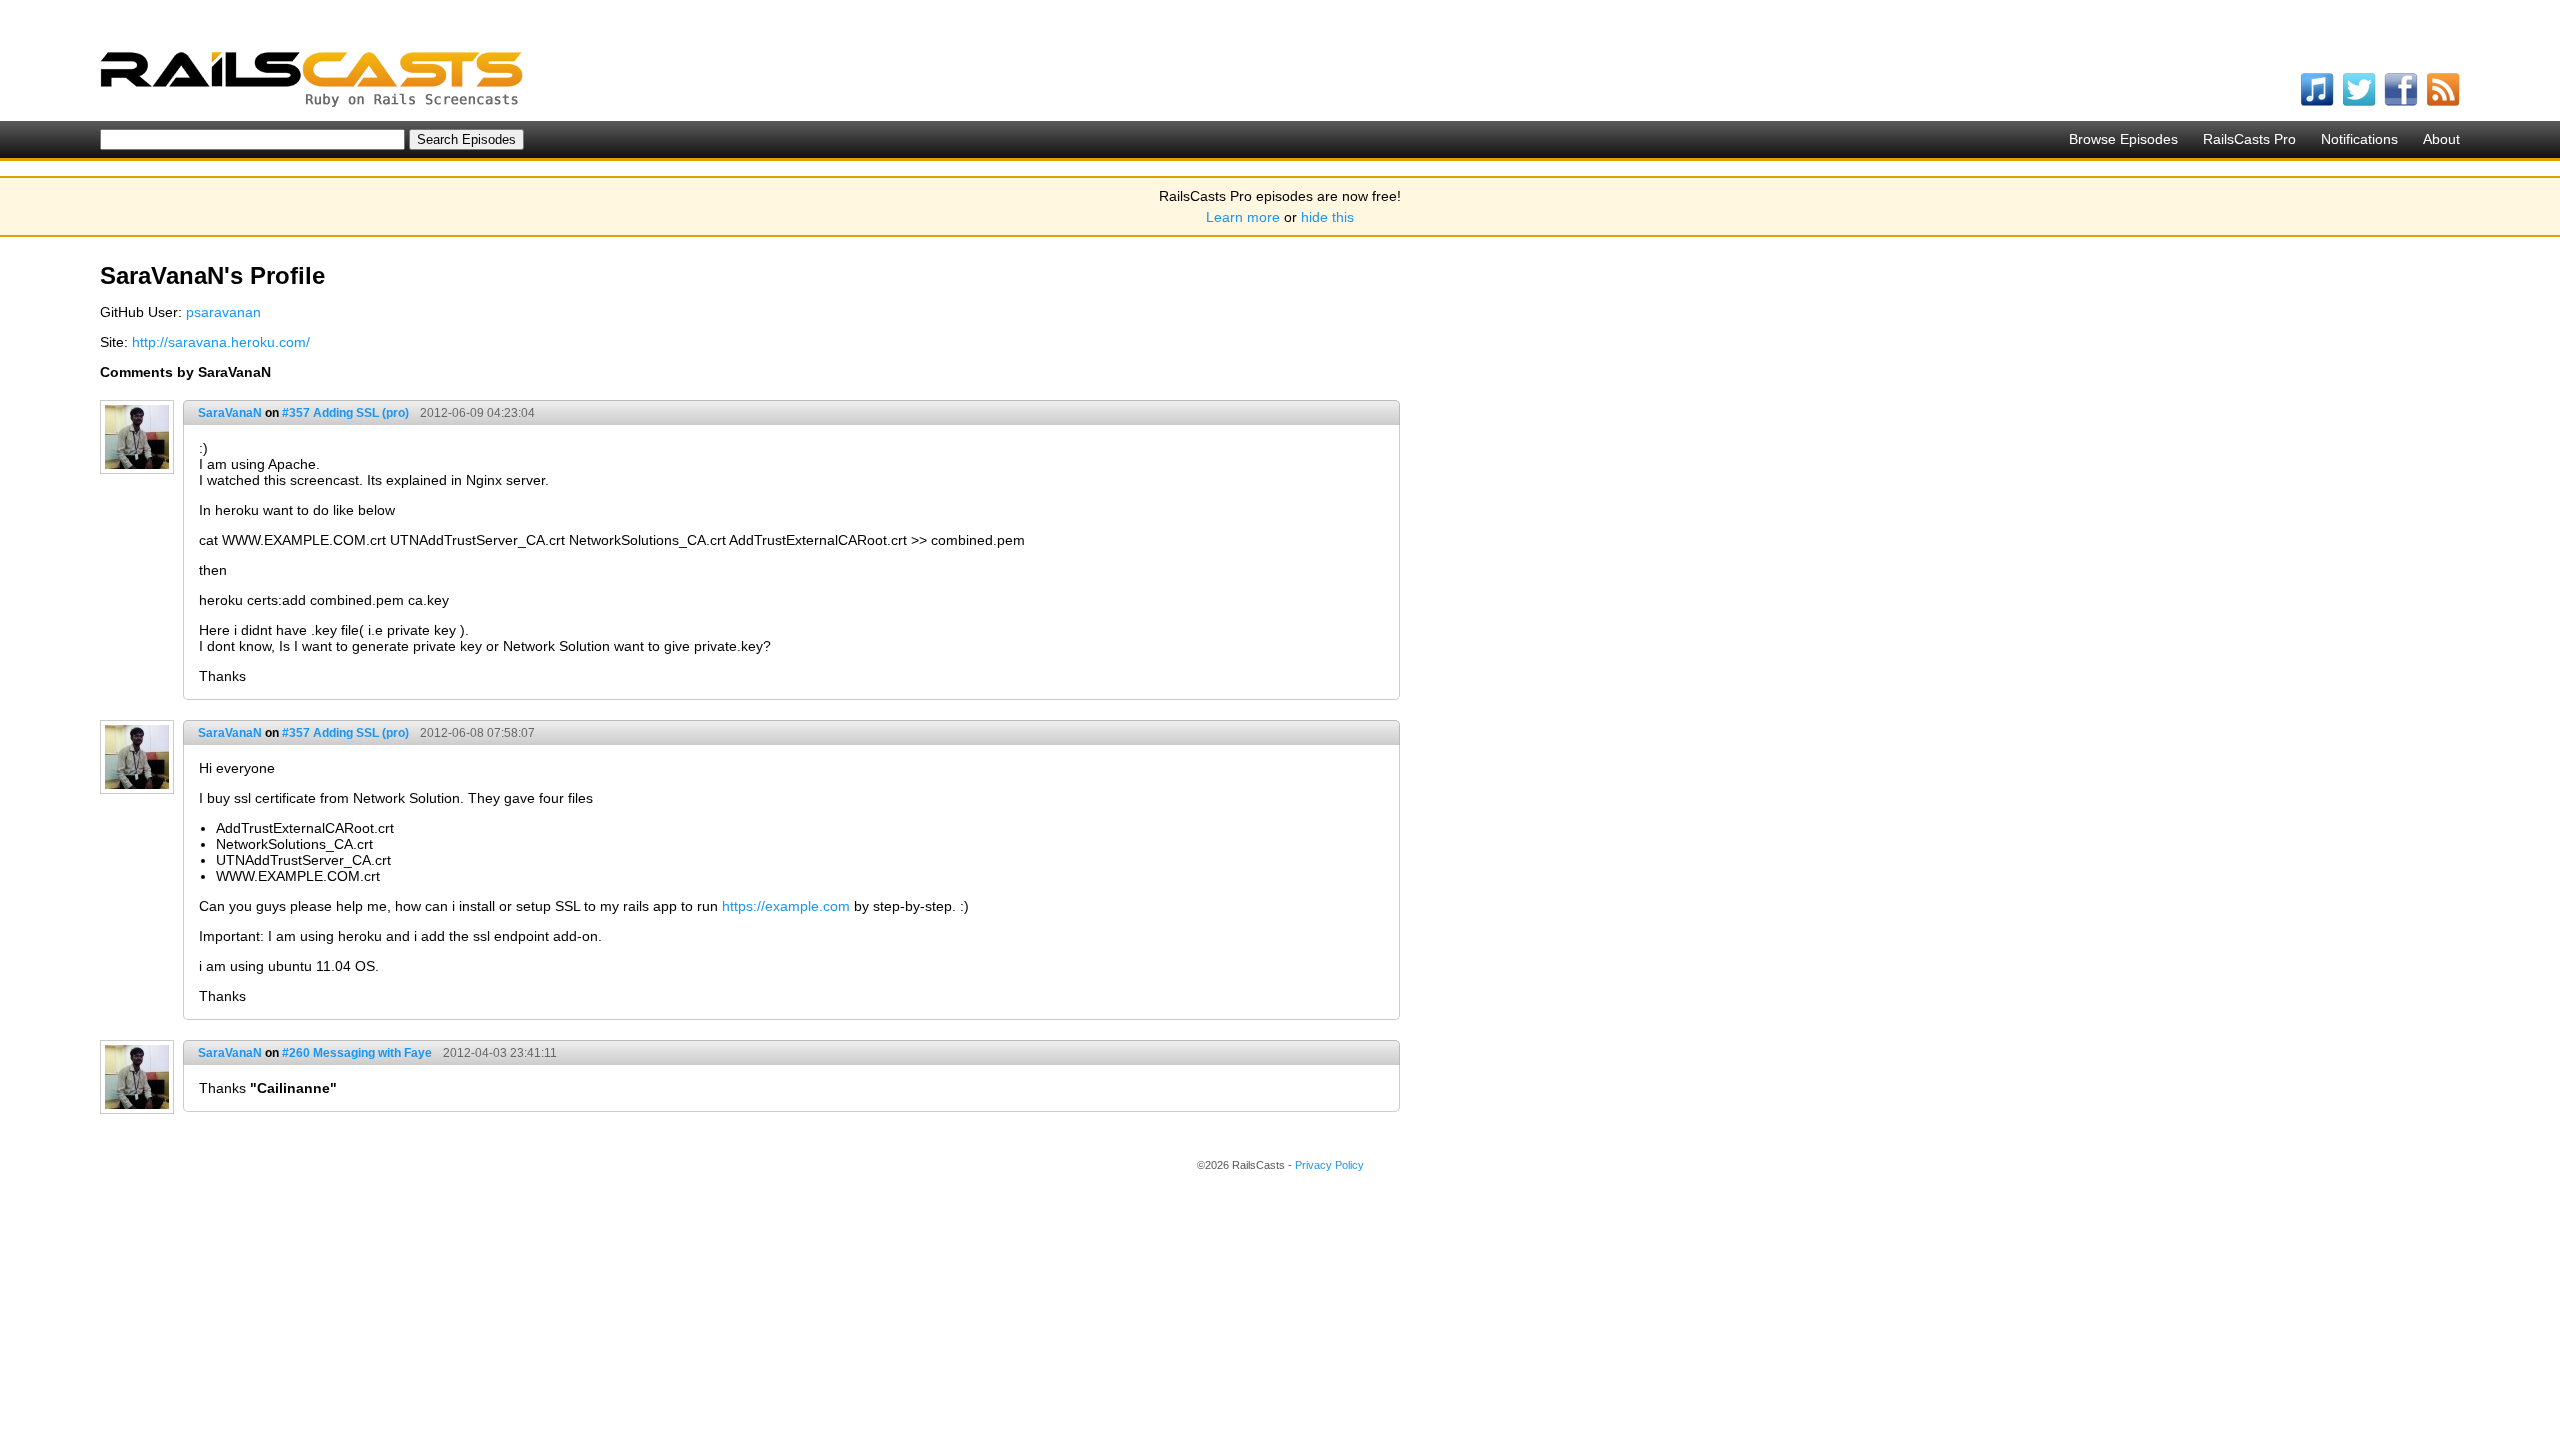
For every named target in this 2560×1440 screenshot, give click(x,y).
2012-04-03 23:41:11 (500, 1053)
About (2441, 139)
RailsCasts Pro (2249, 139)
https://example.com (786, 906)
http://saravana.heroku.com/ (221, 342)
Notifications (2359, 139)
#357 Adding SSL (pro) (345, 413)
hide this (1327, 217)
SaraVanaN (230, 413)
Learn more (1243, 217)
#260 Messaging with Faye (357, 1053)
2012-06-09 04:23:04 (477, 413)
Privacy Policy (1329, 1165)
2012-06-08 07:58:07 (477, 733)
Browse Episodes (2123, 139)
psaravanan (223, 312)
